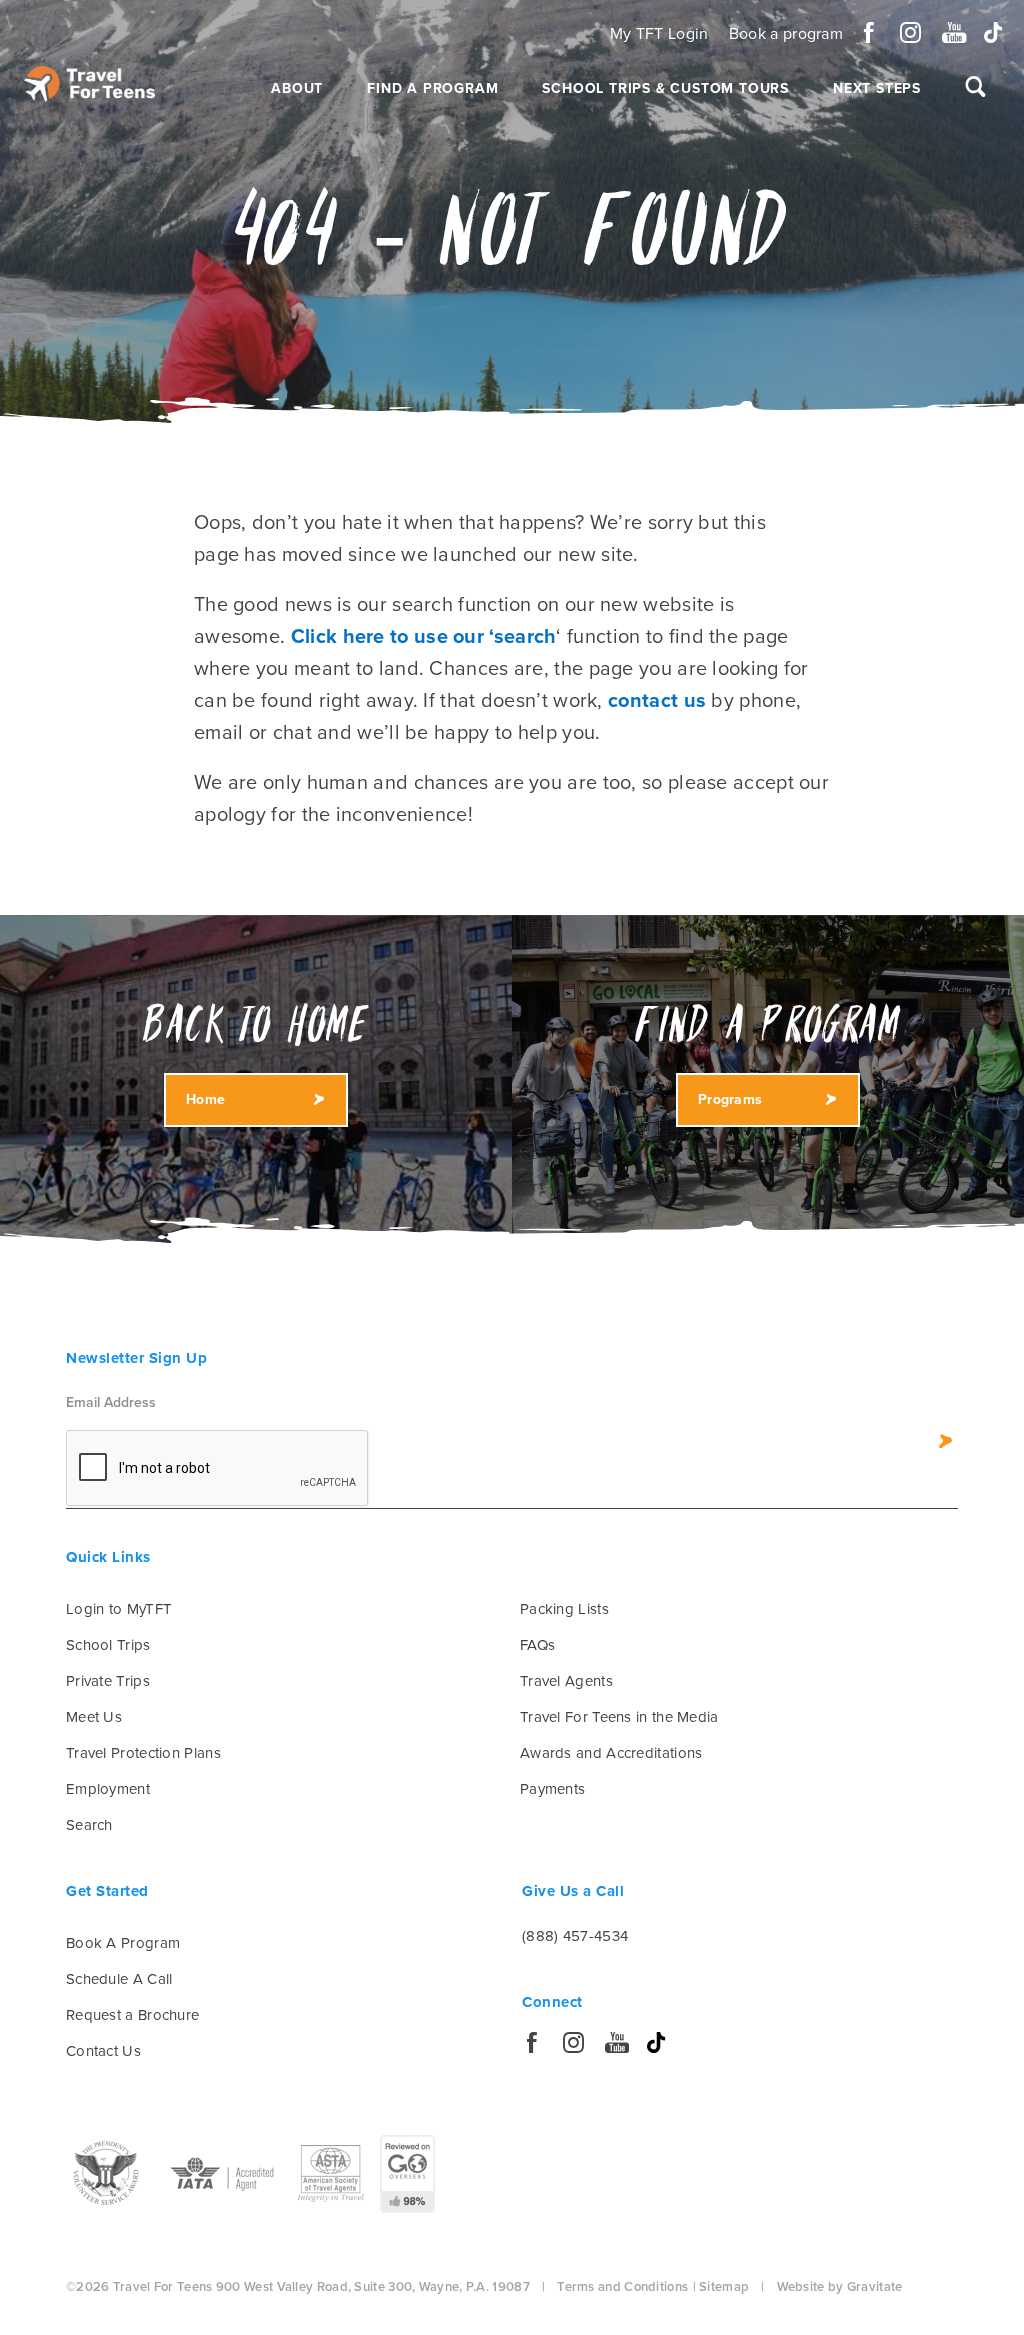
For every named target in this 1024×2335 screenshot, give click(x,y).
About (297, 88)
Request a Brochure (132, 2015)
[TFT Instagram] (910, 32)
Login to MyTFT (119, 1609)
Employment (108, 1789)
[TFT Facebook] (869, 32)
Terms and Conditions (622, 2287)
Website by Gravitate (840, 2287)
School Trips (108, 1645)
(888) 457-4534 (575, 1936)
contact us (657, 701)
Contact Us (103, 2051)
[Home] (89, 84)
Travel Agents (566, 1681)
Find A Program (432, 88)
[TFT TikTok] (993, 32)
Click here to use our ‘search (424, 637)
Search (89, 1825)
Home (205, 1099)
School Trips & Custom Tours (665, 88)
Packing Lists (564, 1609)
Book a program (786, 34)
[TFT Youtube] (952, 32)
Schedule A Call (119, 1979)
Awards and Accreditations (611, 1753)
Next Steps (877, 88)
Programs (730, 1099)
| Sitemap (721, 2287)
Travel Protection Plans (143, 1753)
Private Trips (108, 1681)
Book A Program (123, 1943)
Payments (552, 1789)
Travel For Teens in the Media (619, 1717)
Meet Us (94, 1717)
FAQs (537, 1645)
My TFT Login (659, 34)
